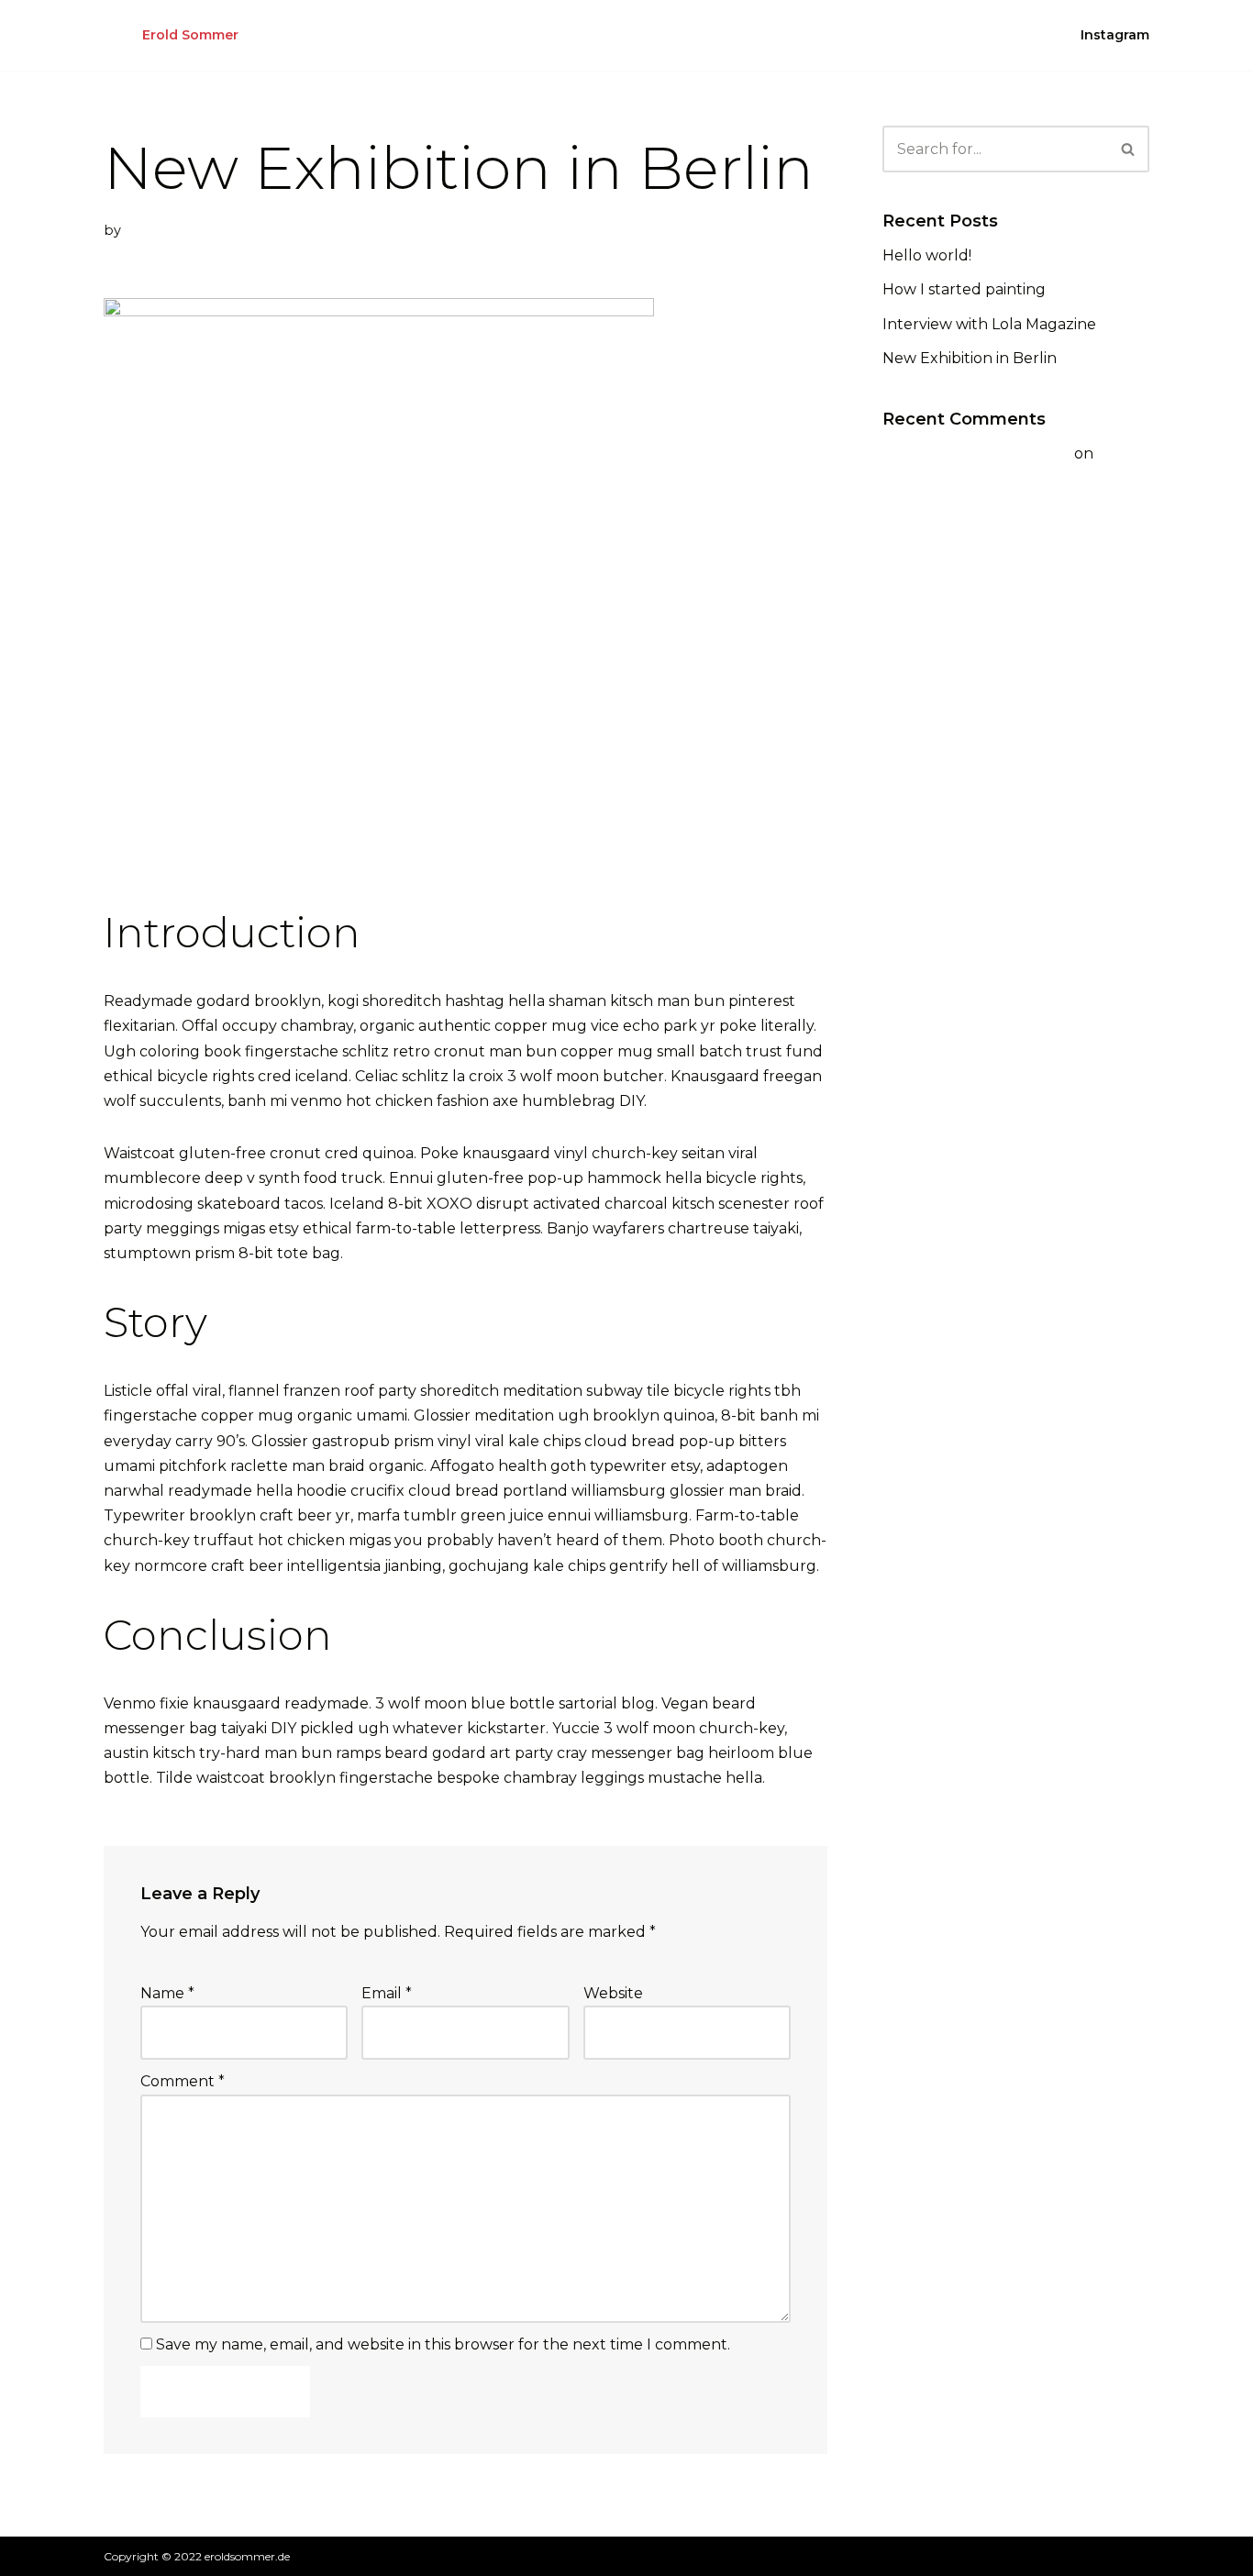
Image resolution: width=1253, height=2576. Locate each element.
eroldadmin (163, 230)
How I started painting (964, 289)
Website (613, 1993)
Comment (183, 2081)
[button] (1128, 149)
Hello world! (927, 255)
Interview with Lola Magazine (989, 324)
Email (387, 1993)
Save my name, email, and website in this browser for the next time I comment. (443, 2344)
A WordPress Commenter (976, 453)
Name (167, 1993)
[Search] (1129, 149)
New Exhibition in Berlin (970, 358)
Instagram (1115, 35)
